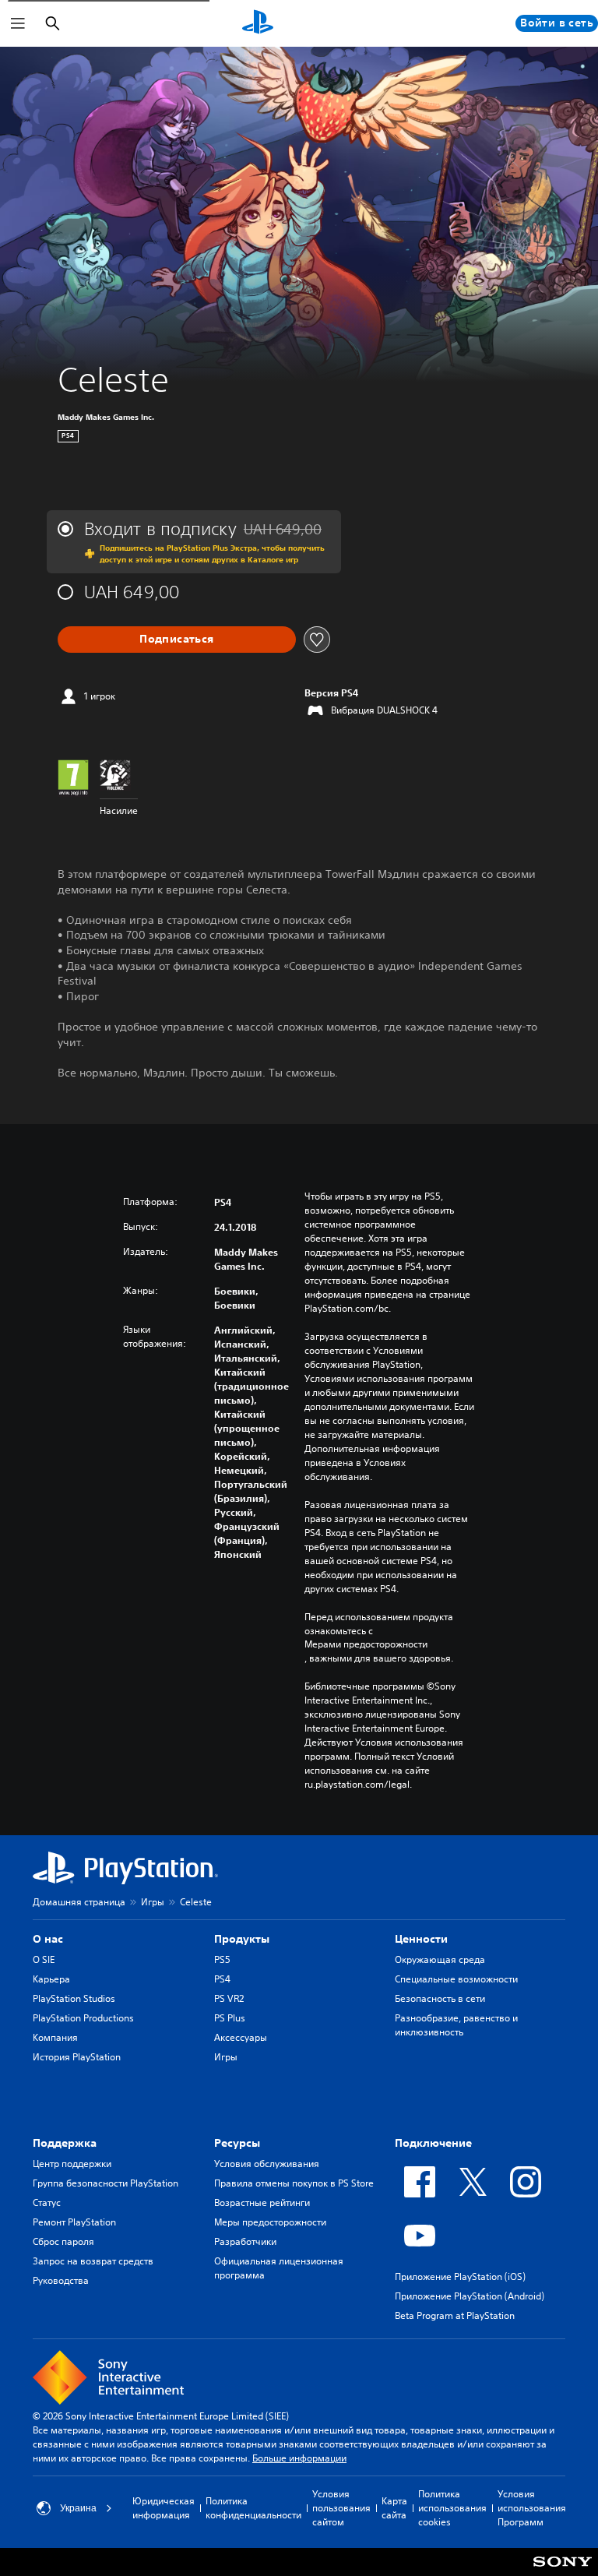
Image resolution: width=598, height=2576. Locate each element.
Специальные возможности (456, 1979)
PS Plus (230, 2018)
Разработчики (245, 2241)
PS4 (222, 1979)
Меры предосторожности (270, 2222)
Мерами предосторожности (366, 1644)
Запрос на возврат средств (93, 2261)
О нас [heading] (48, 1939)
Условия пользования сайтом (341, 2508)
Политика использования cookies (452, 2508)
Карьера (51, 1979)
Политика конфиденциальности (253, 2508)
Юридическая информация (164, 2508)
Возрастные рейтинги (262, 2202)
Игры (153, 1902)
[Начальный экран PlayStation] (258, 23)
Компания (55, 2037)
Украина (78, 2508)
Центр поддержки (72, 2164)
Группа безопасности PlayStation (106, 2183)
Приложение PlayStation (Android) (470, 2296)
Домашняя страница (79, 1902)
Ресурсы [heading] (237, 2143)
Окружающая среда (440, 1959)
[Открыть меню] (18, 23)
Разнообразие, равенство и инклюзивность (456, 2025)
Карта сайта (394, 2508)
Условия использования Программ (532, 2508)
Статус (47, 2202)
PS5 (222, 1959)
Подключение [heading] (433, 2143)
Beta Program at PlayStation (455, 2315)
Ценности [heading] (421, 1939)
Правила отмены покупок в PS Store (294, 2183)
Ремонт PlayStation (74, 2222)
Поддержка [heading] (65, 2143)
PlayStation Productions (83, 2018)
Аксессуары (241, 2037)
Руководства (61, 2280)
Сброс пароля (63, 2241)
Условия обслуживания (267, 2164)
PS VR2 (229, 1998)
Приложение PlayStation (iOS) (460, 2276)
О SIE (44, 1959)
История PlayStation (77, 2057)
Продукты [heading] (242, 1939)
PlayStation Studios (74, 1998)
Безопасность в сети (440, 1998)
